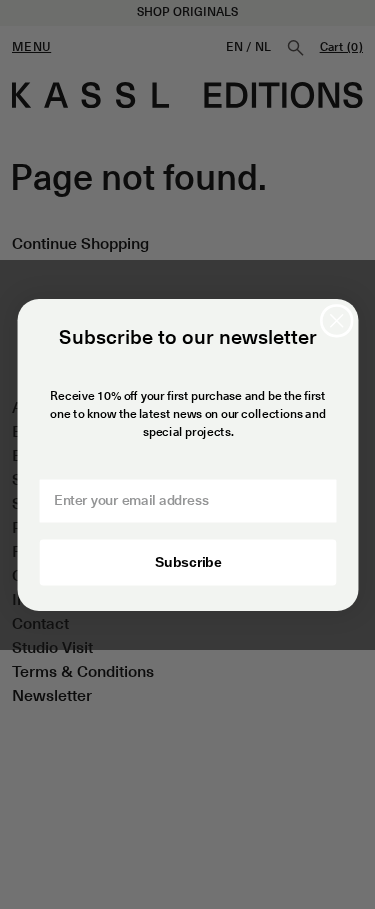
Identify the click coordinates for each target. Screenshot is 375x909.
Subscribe (187, 561)
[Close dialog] (336, 320)
